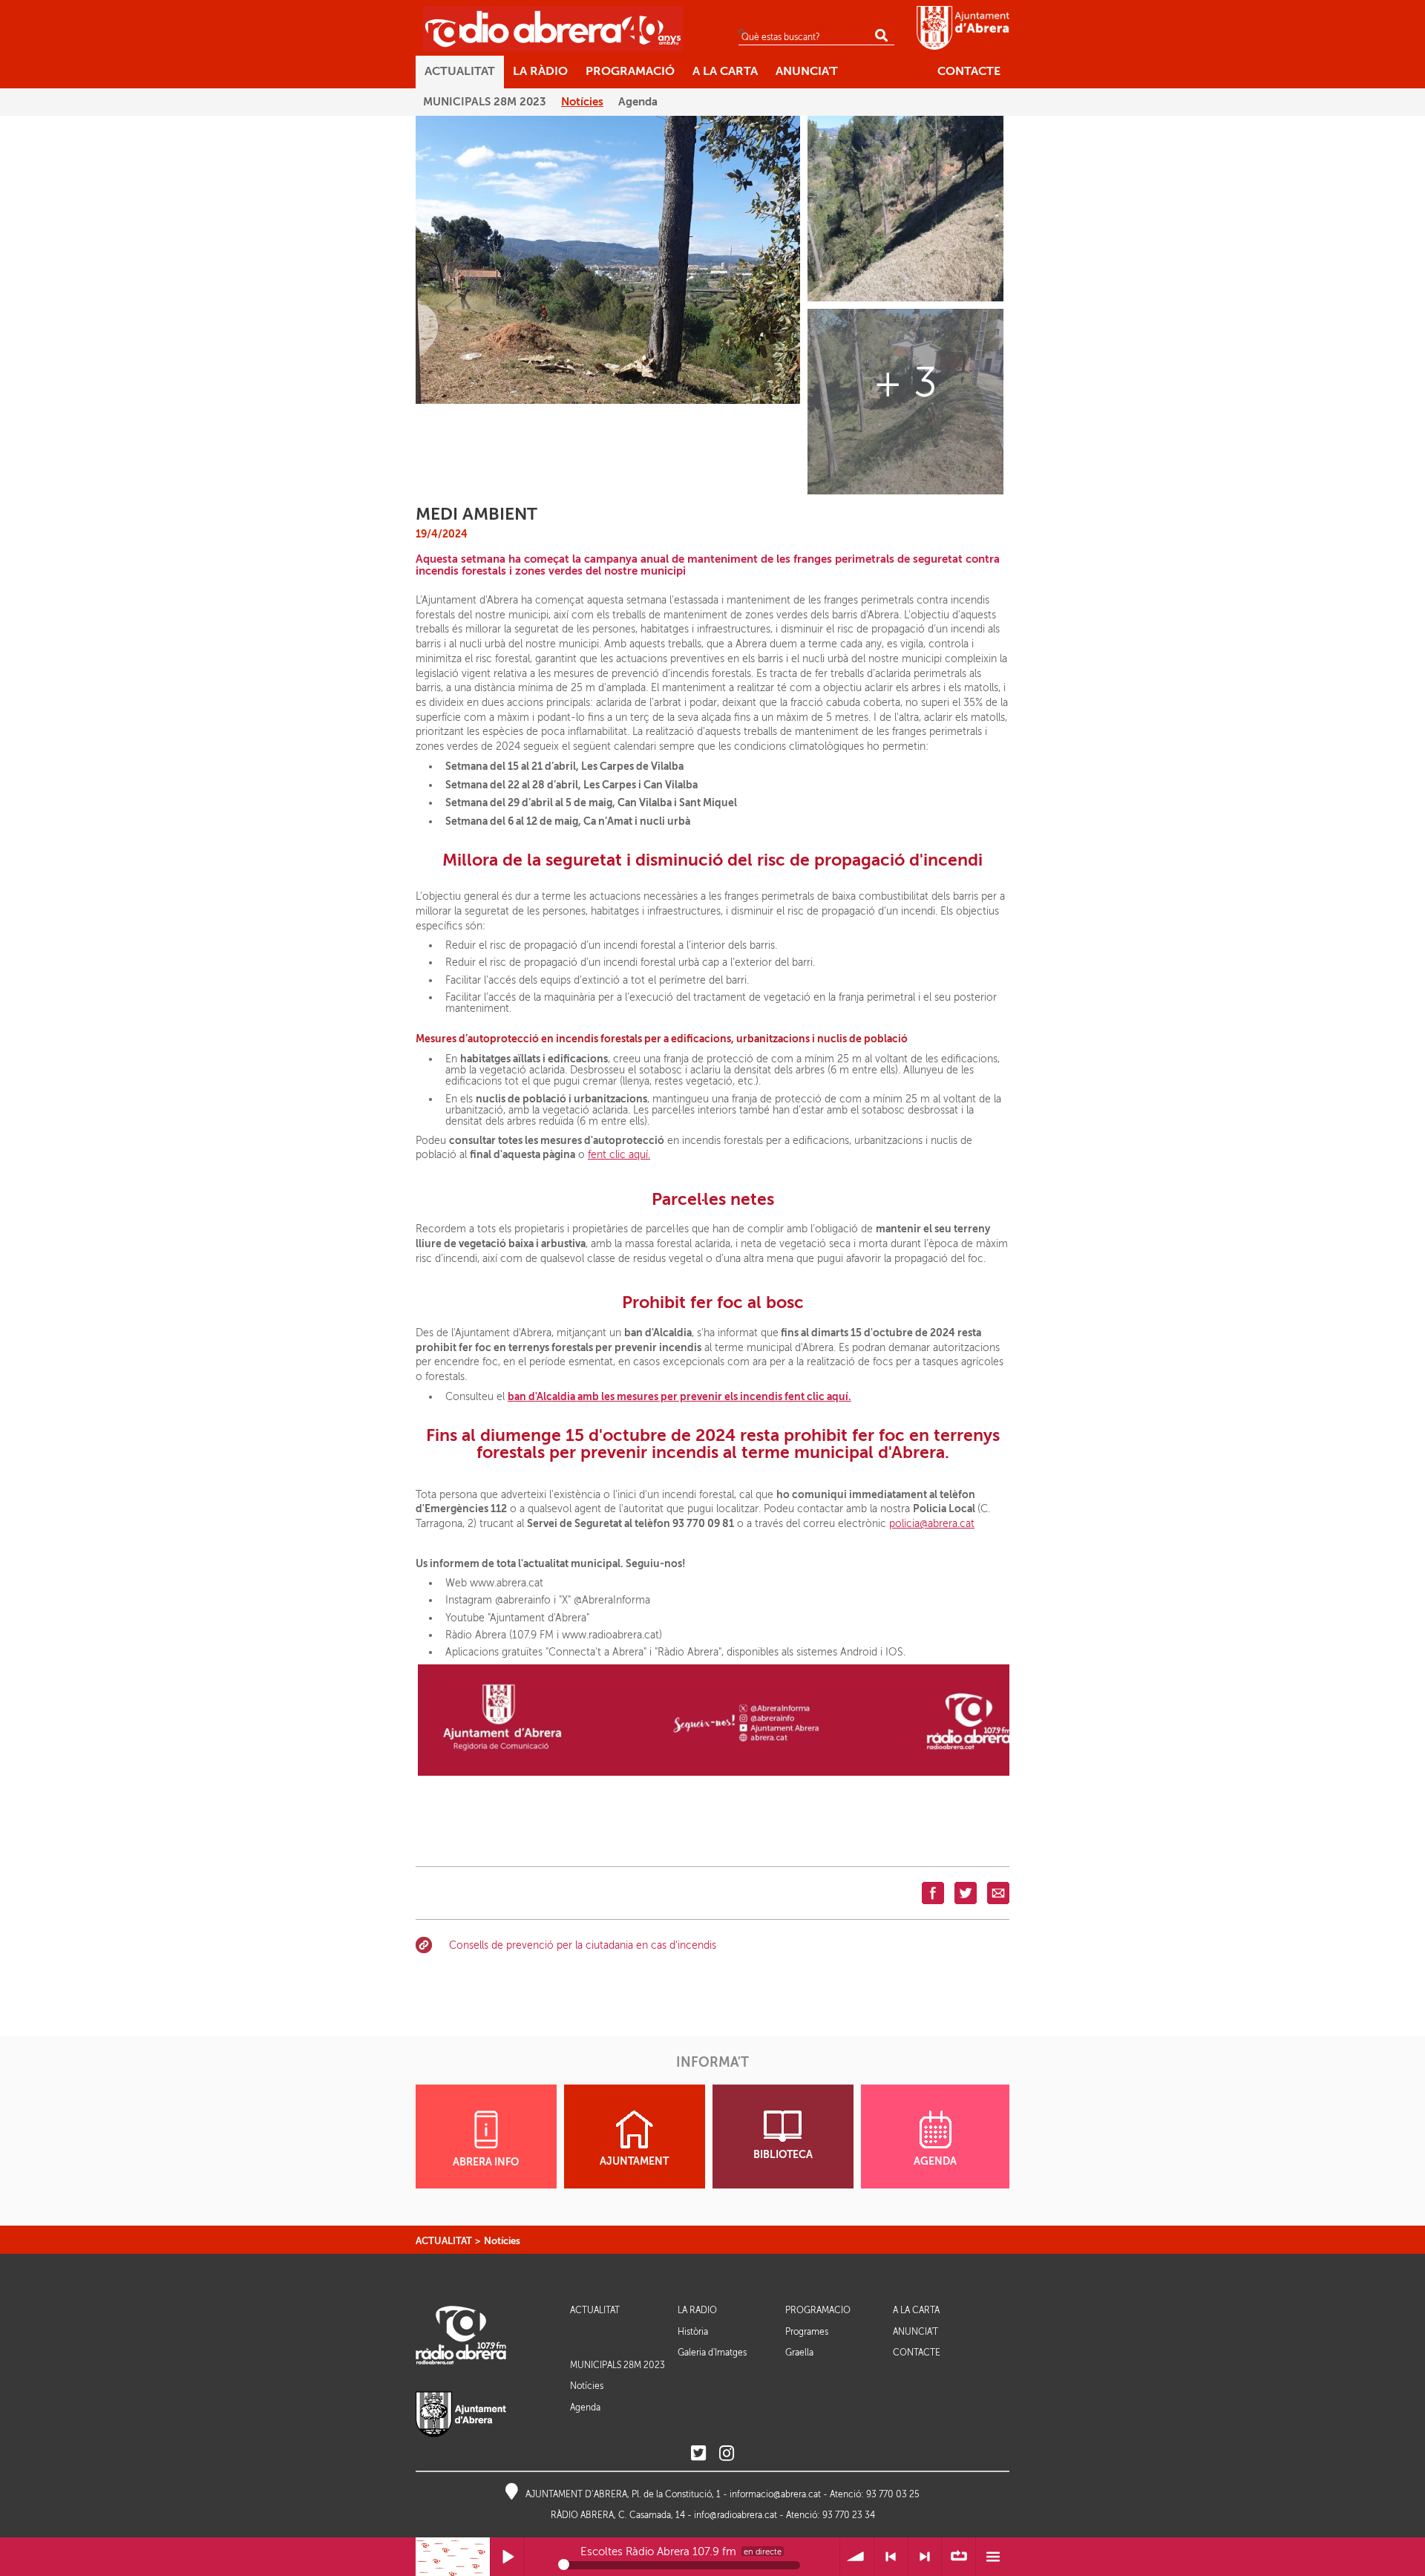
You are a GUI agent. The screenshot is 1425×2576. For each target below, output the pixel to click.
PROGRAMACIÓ (818, 2311)
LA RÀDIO (697, 2311)
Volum (857, 2557)
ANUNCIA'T (915, 2332)
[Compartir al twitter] (966, 1893)
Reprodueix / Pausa (507, 2557)
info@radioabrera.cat (736, 2515)
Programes (807, 2332)
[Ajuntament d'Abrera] (963, 27)
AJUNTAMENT (634, 2161)
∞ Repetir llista (959, 2557)
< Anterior (891, 2557)
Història (693, 2332)
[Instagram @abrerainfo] (727, 2454)
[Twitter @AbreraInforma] (698, 2454)
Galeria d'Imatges (712, 2353)
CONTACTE (917, 2353)
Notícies (502, 2241)
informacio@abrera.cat (775, 2494)
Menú (993, 2557)
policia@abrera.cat (932, 1524)
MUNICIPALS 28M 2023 (617, 2365)
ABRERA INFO (486, 2162)
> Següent (925, 2557)
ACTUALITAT (444, 2241)
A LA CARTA (916, 2311)
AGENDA (935, 2161)
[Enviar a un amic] (998, 1893)
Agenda (585, 2407)
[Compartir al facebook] (933, 1893)
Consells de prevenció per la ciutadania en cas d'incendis (583, 1945)
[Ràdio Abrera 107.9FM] (553, 28)
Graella (799, 2353)
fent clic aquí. (619, 1155)
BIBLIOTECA (783, 2155)
